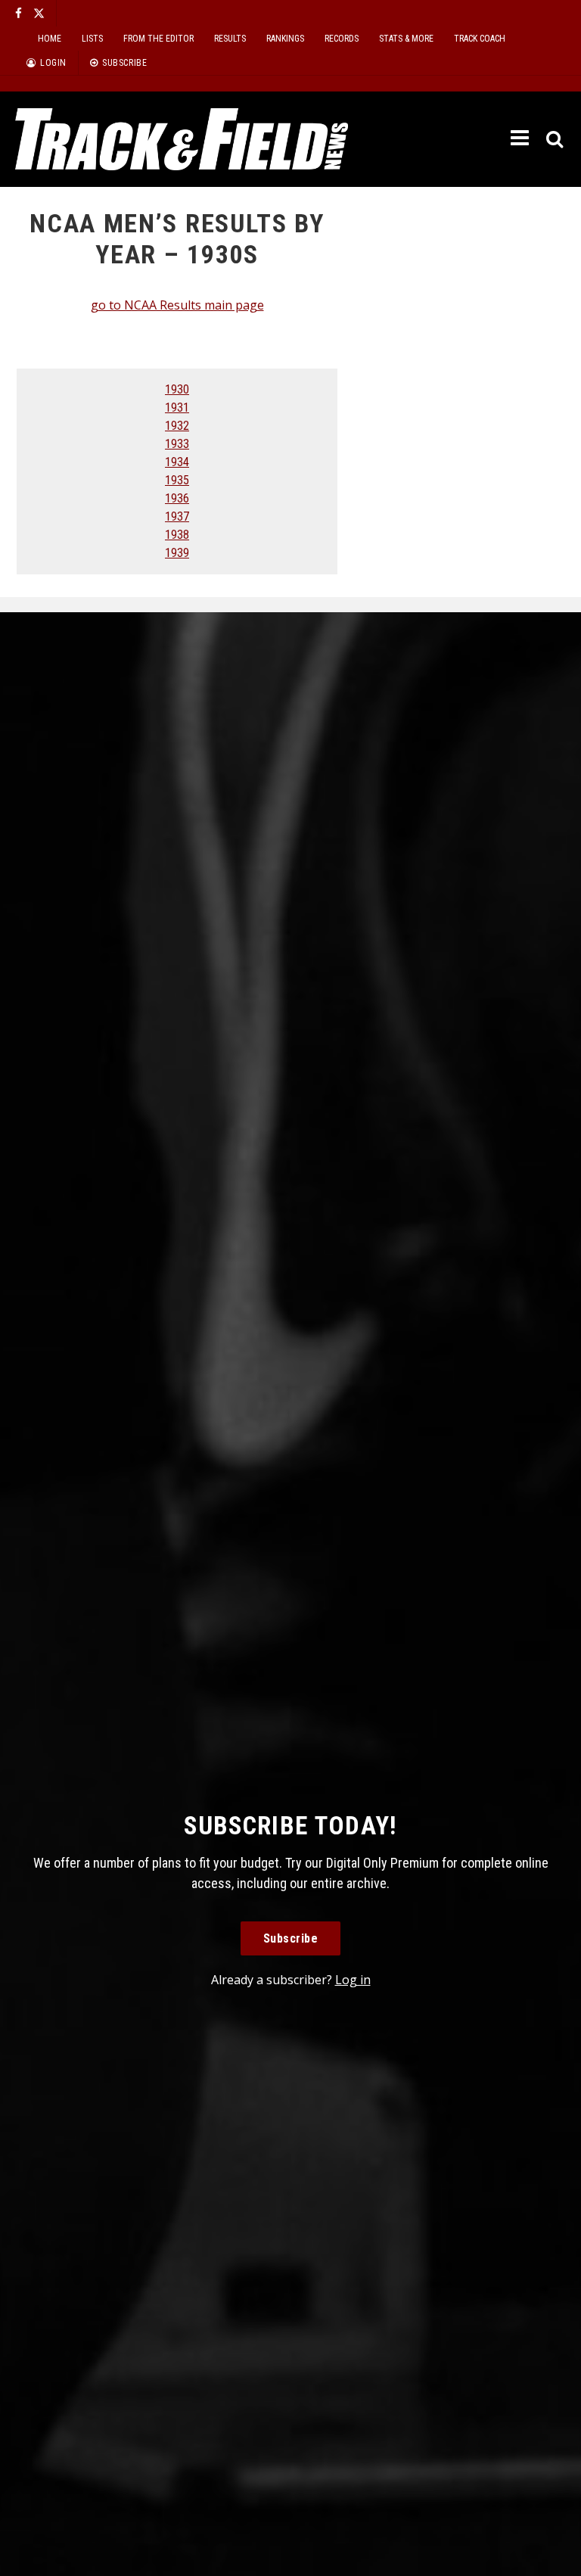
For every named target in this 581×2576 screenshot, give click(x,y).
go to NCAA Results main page (177, 305)
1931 (177, 408)
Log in (353, 1980)
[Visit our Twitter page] (39, 13)
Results (230, 39)
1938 (177, 535)
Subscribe (291, 1938)
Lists (92, 39)
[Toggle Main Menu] (521, 138)
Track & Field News (182, 139)
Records (342, 39)
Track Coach (480, 39)
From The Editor (158, 39)
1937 (177, 516)
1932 (177, 426)
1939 (177, 553)
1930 (177, 389)
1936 (177, 498)
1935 (177, 480)
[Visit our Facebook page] (19, 13)
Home (50, 39)
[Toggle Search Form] (556, 140)
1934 (177, 462)
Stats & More (406, 39)
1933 (177, 444)
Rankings (285, 39)
